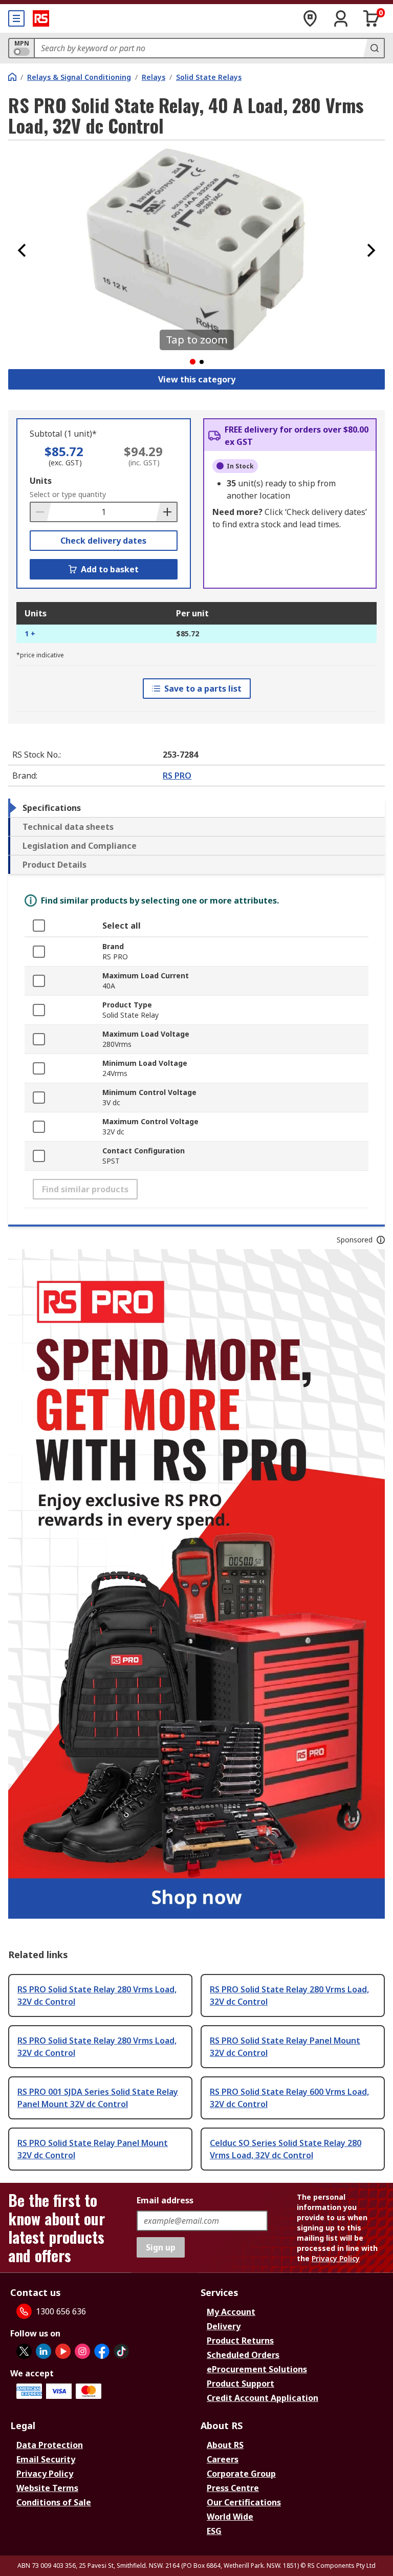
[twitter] (24, 2351)
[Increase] (166, 512)
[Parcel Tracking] (310, 18)
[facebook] (102, 2351)
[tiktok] (121, 2351)
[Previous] (22, 250)
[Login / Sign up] (341, 18)
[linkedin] (43, 2351)
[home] (12, 77)
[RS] (41, 18)
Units (41, 481)
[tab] (196, 808)
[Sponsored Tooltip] (381, 1240)
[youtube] (63, 2351)
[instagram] (82, 2351)
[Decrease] (41, 512)
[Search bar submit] (374, 48)
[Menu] (16, 18)
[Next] (371, 250)
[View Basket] (372, 18)
